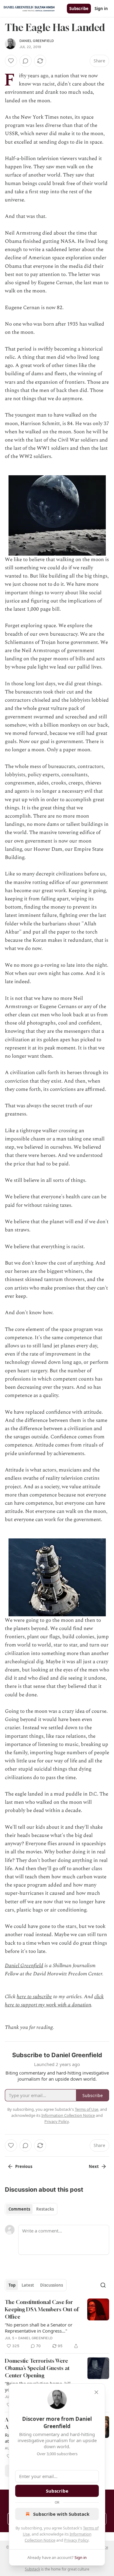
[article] (57, 2324)
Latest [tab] (28, 2285)
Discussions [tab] (52, 2285)
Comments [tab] (19, 2209)
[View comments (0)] (26, 61)
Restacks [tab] (45, 2209)
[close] (96, 2392)
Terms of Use (86, 2109)
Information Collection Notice (68, 2115)
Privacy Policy (76, 2540)
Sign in (101, 9)
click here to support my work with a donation (54, 2001)
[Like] (11, 61)
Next (94, 2166)
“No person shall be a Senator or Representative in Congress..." (39, 2328)
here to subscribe (34, 1997)
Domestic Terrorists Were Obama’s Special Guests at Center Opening (37, 2368)
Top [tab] (12, 2285)
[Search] (103, 2285)
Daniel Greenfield (37, 41)
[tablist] (31, 2209)
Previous (24, 2166)
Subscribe (79, 9)
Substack (33, 2569)
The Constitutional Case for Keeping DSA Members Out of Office (42, 2309)
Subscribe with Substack (61, 2514)
